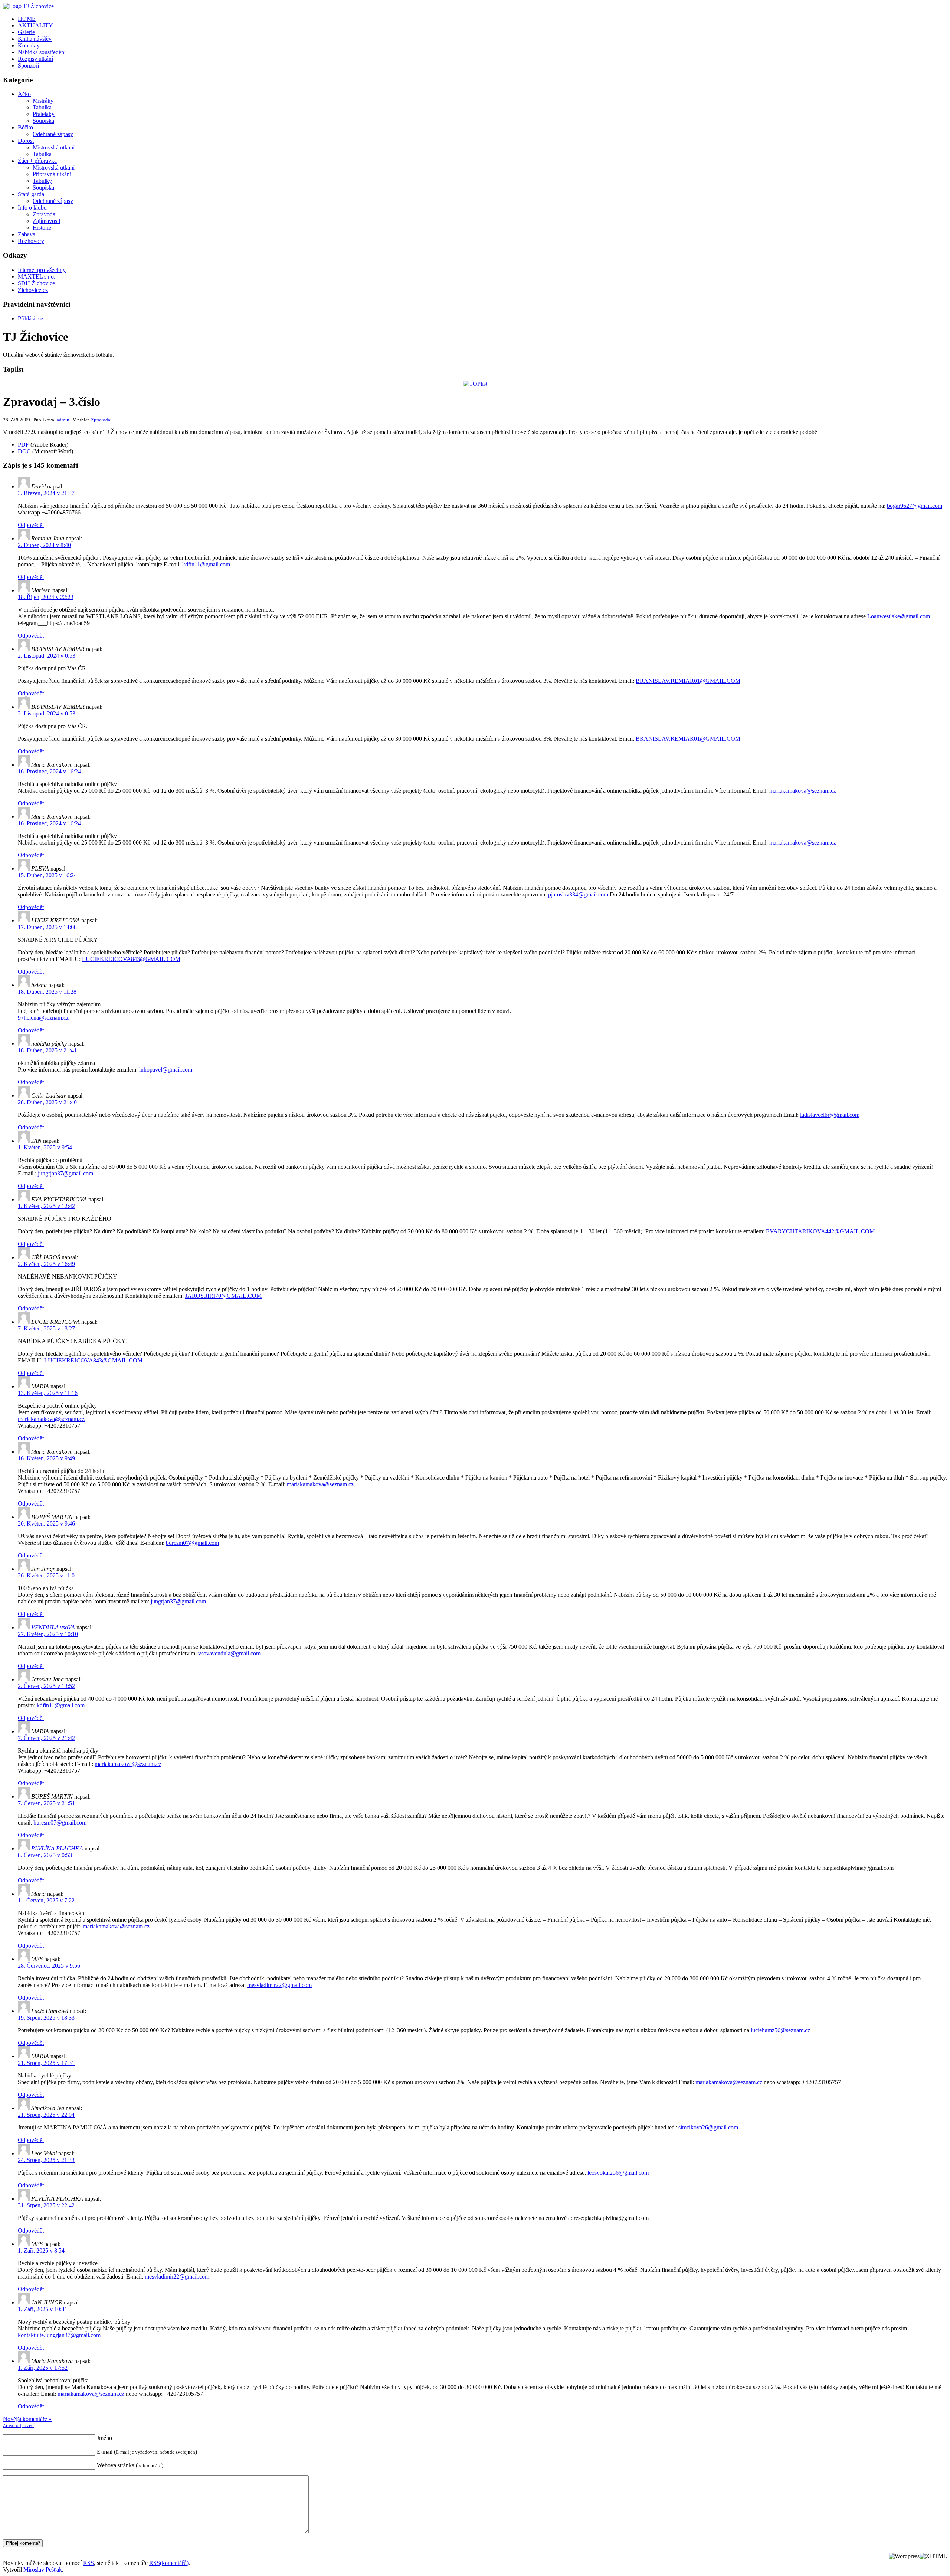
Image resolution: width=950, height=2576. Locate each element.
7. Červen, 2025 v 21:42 (46, 1738)
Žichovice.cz (33, 290)
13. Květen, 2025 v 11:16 (48, 1393)
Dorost (26, 141)
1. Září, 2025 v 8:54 (41, 2251)
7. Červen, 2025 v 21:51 (46, 1803)
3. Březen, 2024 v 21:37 (46, 493)
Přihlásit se (30, 318)
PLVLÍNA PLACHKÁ (57, 1848)
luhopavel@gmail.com (166, 1070)
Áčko (24, 94)
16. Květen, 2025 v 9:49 (46, 1458)
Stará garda (31, 194)
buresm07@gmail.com (192, 1543)
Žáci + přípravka (37, 161)
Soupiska (43, 121)
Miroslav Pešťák (43, 2570)
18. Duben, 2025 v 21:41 (47, 1050)
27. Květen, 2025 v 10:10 (48, 1634)
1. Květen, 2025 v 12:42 (46, 1206)
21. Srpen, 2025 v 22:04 (46, 2115)
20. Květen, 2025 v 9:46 (46, 1524)
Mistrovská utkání (54, 147)
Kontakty (29, 45)
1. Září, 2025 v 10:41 (43, 2309)
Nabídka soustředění (42, 52)
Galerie (26, 32)
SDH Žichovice (36, 283)
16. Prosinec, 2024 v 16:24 (49, 771)
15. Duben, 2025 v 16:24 (47, 875)
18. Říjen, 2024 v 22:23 (46, 597)
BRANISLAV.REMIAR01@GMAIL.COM (688, 681)
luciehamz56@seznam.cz (780, 2030)
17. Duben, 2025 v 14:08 (47, 927)
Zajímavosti (46, 221)
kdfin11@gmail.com (206, 564)
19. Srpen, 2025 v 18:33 (46, 2018)
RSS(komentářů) (169, 2563)
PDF (23, 445)
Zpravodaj (45, 214)
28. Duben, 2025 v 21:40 (47, 1102)
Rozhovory (31, 241)
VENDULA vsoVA (53, 1627)
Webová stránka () (130, 2465)
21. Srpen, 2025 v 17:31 (46, 2063)
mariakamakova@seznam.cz (803, 791)
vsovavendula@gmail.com (229, 1653)
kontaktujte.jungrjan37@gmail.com (59, 2335)
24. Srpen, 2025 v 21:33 (46, 2160)
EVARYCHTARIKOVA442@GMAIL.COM (820, 1231)
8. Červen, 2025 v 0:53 (45, 1855)
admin (63, 420)
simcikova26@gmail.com (708, 2127)
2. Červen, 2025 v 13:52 (46, 1686)
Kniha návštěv (35, 39)
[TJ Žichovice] (28, 6)
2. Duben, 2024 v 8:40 (44, 545)
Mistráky (43, 101)
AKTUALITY (35, 25)
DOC (24, 451)
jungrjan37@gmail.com (65, 1173)
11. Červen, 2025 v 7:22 (46, 1900)
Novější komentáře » (27, 2419)
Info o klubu (32, 208)
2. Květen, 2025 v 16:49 (46, 1264)
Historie (42, 228)
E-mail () (147, 2452)
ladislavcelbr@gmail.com (830, 1115)
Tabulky (42, 181)
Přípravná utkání (52, 174)
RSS (89, 2563)
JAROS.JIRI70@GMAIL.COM (223, 1296)
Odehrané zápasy (53, 134)
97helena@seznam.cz (43, 1018)
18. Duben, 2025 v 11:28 (47, 992)
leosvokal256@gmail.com (618, 2173)
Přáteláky (44, 114)
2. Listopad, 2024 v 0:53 (47, 656)
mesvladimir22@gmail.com (279, 1985)
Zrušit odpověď (19, 2425)
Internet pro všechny (42, 270)
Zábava (27, 234)
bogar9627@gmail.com (915, 506)
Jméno (104, 2438)
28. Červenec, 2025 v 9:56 (49, 1966)
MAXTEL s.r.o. (37, 277)
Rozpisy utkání (35, 59)
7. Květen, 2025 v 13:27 (46, 1328)
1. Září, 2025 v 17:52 (43, 2368)
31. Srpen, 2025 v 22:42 (46, 2205)
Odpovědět (31, 525)
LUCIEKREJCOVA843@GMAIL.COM (131, 959)
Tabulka (42, 107)
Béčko (25, 127)
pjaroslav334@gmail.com (578, 894)
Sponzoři (28, 65)
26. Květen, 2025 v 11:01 (48, 1575)
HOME (27, 19)
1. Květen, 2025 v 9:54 (45, 1147)
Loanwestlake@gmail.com (899, 616)
